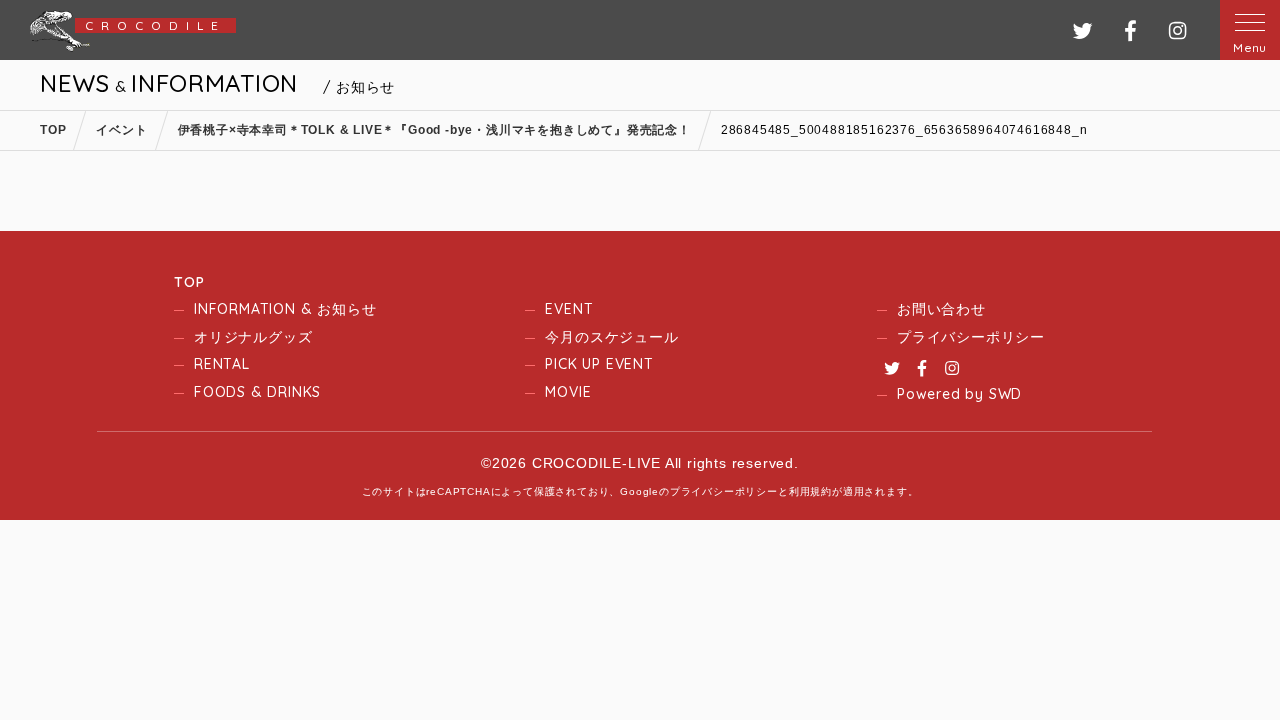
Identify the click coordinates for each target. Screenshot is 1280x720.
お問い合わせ (941, 309)
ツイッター (1082, 30)
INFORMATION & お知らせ (285, 309)
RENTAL (222, 364)
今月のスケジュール (611, 337)
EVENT (569, 309)
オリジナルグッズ (253, 337)
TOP (189, 282)
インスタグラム (1177, 30)
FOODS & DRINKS (257, 392)
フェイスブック (1130, 30)
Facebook (922, 368)
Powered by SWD (959, 394)
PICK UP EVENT (599, 364)
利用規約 (810, 491)
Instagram (952, 368)
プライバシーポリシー (971, 337)
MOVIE (568, 392)
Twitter (892, 368)
